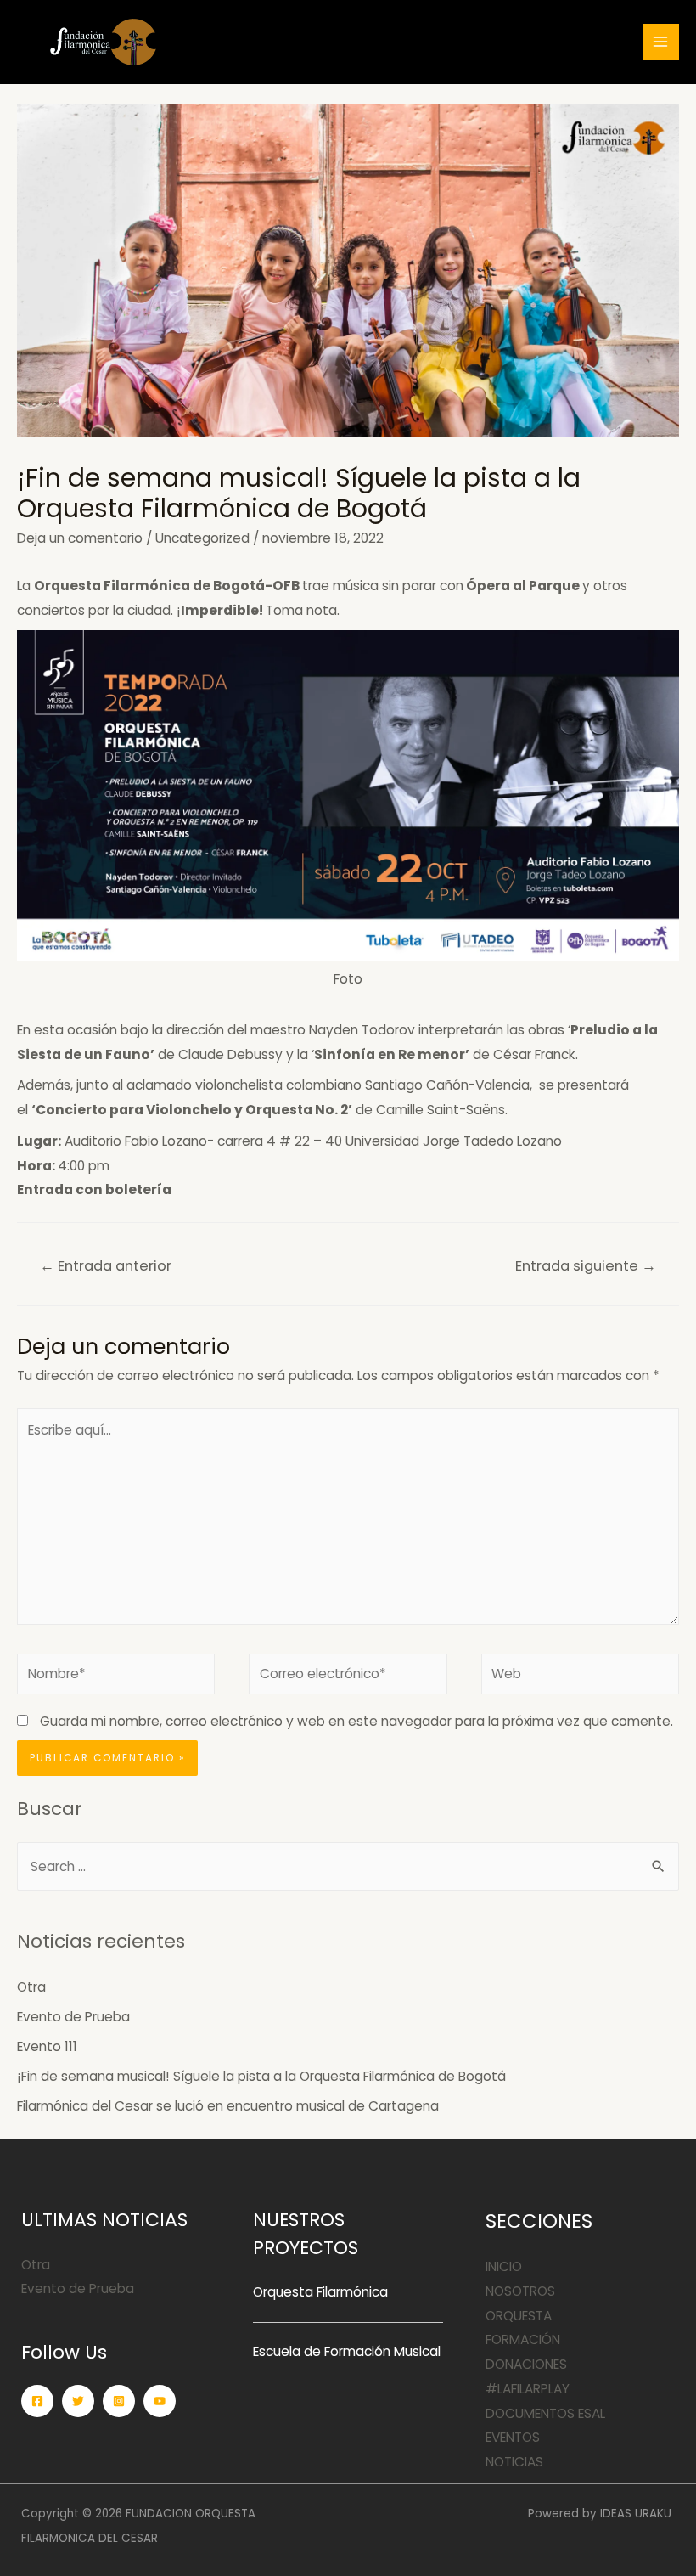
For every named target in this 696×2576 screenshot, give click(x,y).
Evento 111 (47, 2046)
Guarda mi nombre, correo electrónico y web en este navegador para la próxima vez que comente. (356, 1721)
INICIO (504, 2266)
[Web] (580, 1677)
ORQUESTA (519, 2316)
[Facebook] (37, 2401)
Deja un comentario (80, 538)
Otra (31, 1987)
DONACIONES (526, 2364)
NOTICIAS (514, 2462)
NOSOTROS (520, 2291)
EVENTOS (513, 2437)
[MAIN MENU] (661, 42)
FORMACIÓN (523, 2339)
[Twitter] (78, 2401)
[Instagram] (119, 2401)
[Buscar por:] (348, 1866)
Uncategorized (202, 538)
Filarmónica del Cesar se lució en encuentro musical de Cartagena (230, 2106)
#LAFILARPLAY (528, 2389)
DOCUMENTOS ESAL (545, 2413)
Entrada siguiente (586, 1266)
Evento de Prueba (73, 2017)
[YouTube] (160, 2401)
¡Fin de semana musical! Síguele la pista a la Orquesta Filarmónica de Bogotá (261, 2076)
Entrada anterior (106, 1266)
